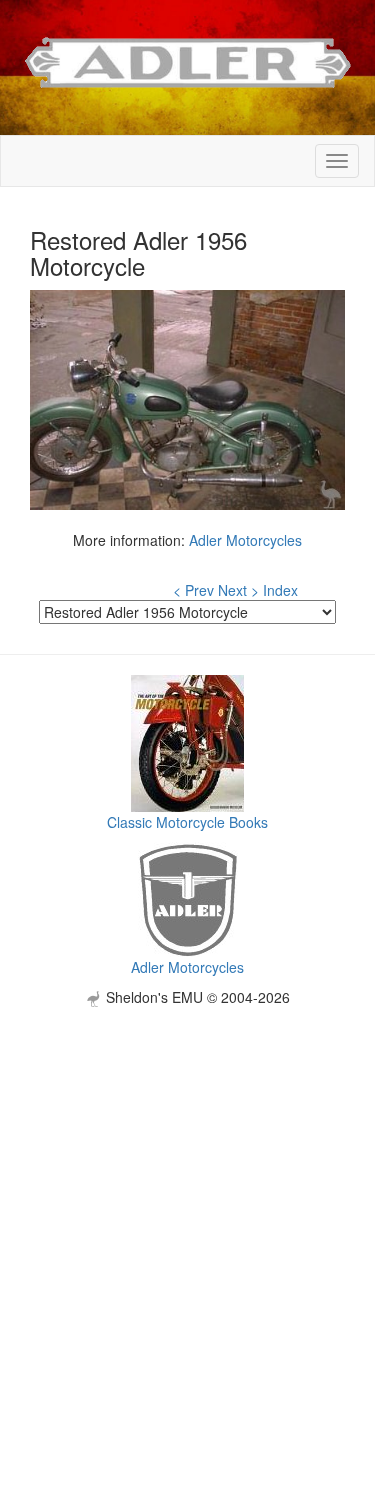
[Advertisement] (187, 1194)
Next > (238, 590)
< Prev (193, 590)
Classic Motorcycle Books (187, 822)
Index (280, 590)
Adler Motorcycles (245, 540)
